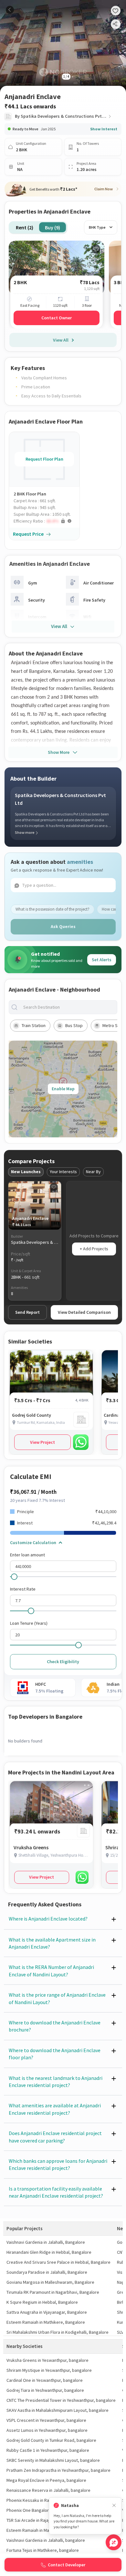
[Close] (114, 2506)
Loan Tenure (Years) (29, 1623)
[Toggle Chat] (114, 2542)
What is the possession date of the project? (52, 909)
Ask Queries (63, 926)
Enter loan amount (27, 1555)
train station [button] (34, 1025)
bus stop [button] (74, 1025)
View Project (42, 1442)
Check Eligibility (63, 1662)
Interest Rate (23, 1589)
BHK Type (97, 227)
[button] (47, 521)
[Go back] (10, 10)
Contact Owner (57, 318)
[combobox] (68, 1007)
